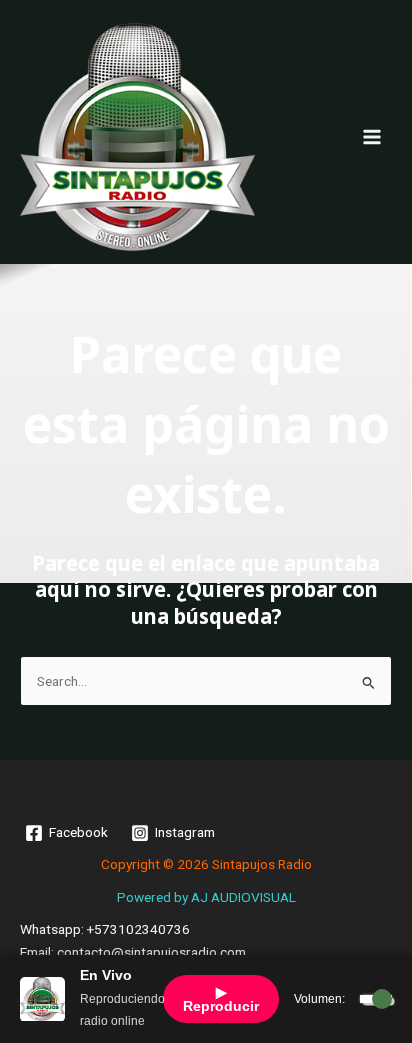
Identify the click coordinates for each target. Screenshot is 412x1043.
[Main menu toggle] (372, 136)
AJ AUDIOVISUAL (243, 897)
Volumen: (319, 999)
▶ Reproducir (221, 999)
